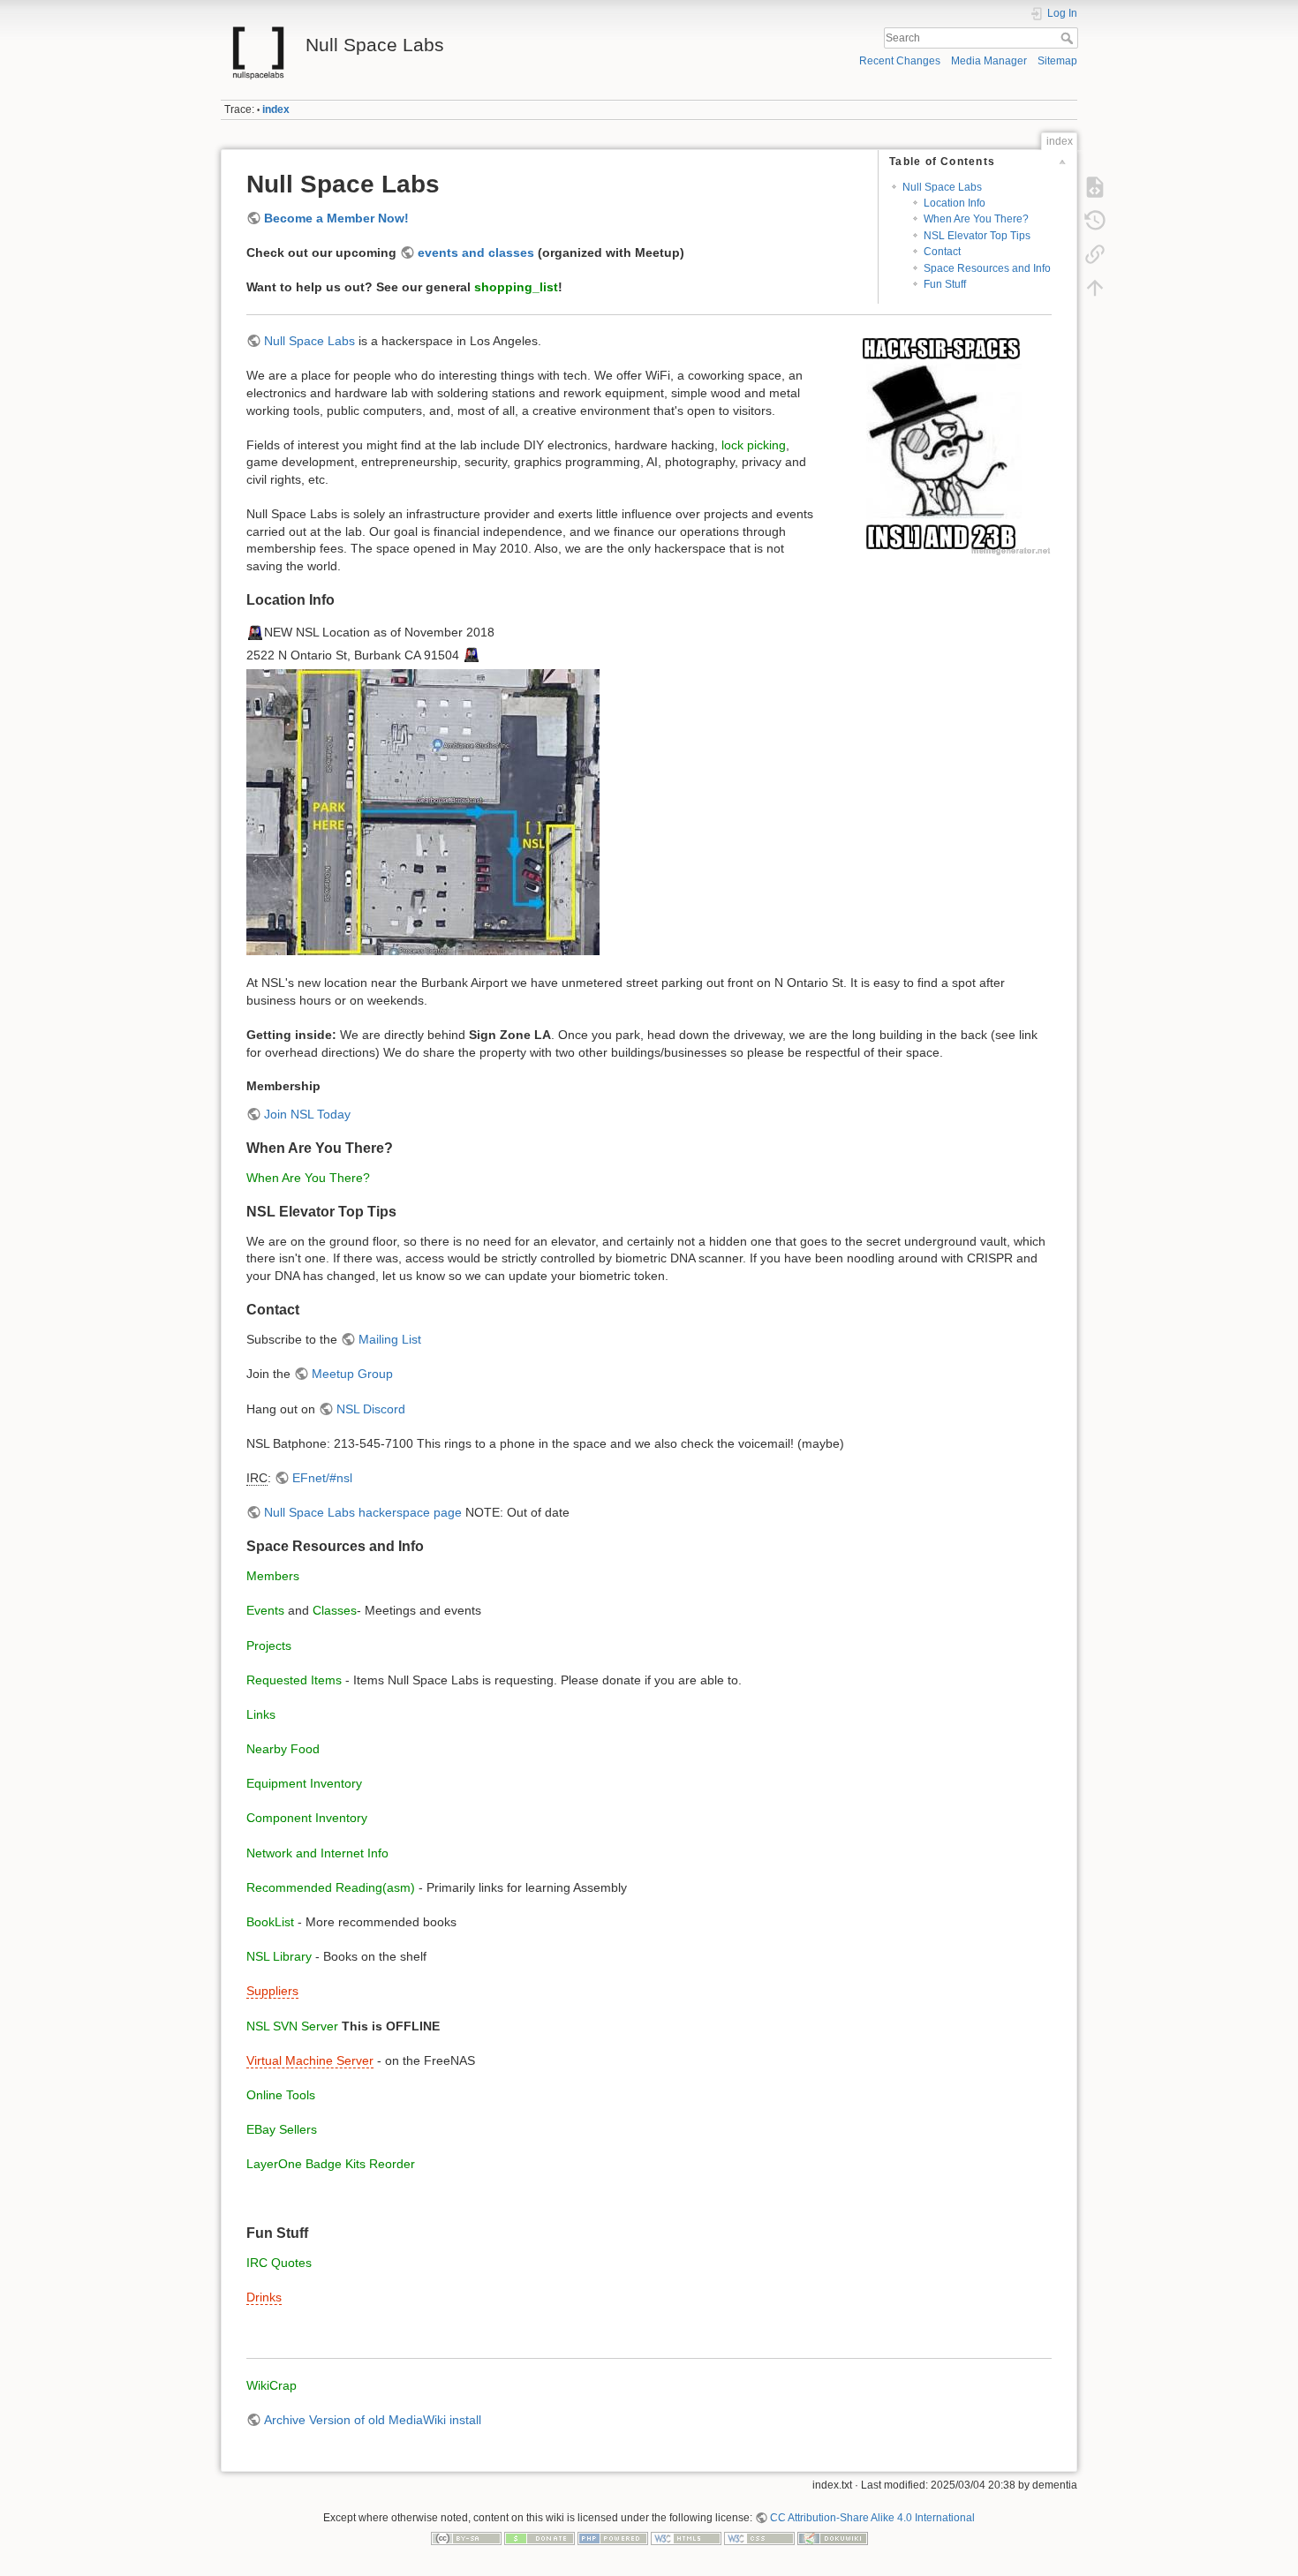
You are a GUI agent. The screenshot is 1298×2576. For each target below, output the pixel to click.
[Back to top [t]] (1095, 288)
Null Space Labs (942, 187)
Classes (335, 1610)
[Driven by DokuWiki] (833, 2538)
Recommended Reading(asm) (331, 1887)
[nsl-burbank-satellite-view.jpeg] (423, 811)
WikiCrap (272, 2385)
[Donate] (540, 2538)
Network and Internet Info (317, 1853)
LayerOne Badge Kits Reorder (331, 2164)
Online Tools (281, 2095)
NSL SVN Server (292, 2026)
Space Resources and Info (987, 268)
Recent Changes (900, 61)
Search (1069, 38)
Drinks (264, 2297)
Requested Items (294, 1680)
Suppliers (272, 1991)
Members (273, 1576)
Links (261, 1714)
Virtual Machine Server (310, 2060)
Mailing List (390, 1339)
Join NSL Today (307, 1114)
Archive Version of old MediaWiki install (373, 2420)
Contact (942, 252)
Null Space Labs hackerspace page (363, 1512)
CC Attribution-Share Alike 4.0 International (872, 2518)
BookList (270, 1922)
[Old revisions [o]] (1095, 221)
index (276, 109)
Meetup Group (352, 1374)
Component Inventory (307, 1818)
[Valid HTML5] (686, 2538)
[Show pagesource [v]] (1095, 187)
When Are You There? (976, 219)
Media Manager (989, 61)
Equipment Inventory (304, 1783)
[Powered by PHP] (613, 2538)
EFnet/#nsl (322, 1478)
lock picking (754, 445)
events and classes (476, 252)
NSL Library (279, 1956)
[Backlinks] (1095, 254)
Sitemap (1057, 61)
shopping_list (516, 287)
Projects (269, 1646)
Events (265, 1610)
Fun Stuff (945, 284)
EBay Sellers (282, 2129)
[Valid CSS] (759, 2538)
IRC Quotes (279, 2263)
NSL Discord (371, 1409)
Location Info (955, 203)
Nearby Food (283, 1749)
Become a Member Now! (336, 218)
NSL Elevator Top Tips (977, 236)
